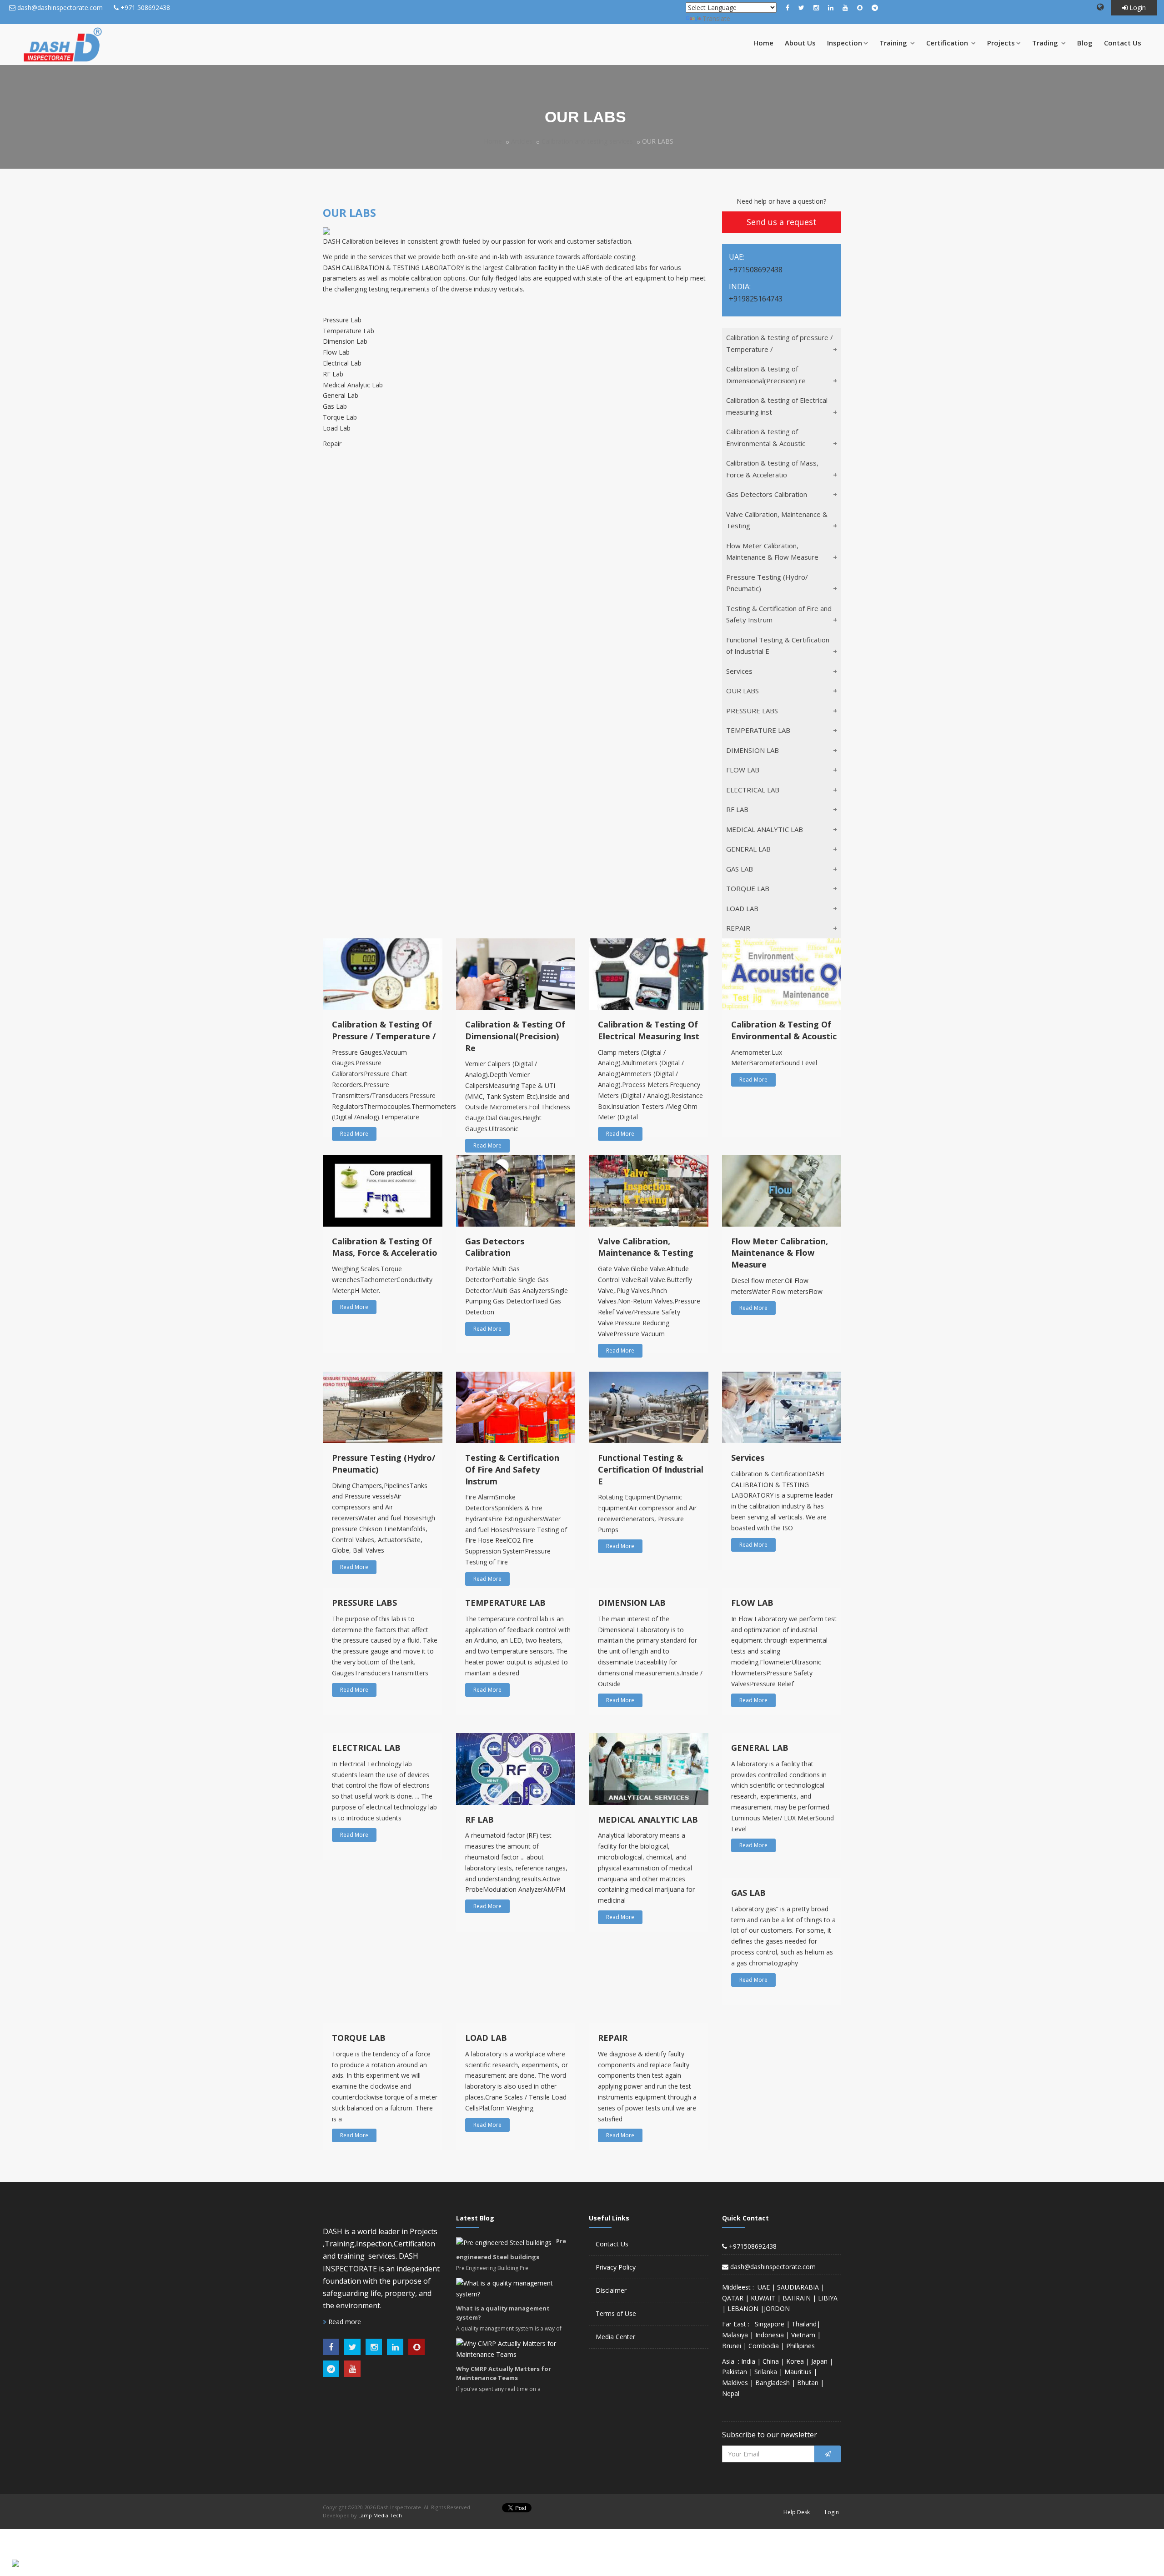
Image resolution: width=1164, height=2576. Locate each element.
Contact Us (1123, 43)
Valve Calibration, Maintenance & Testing (777, 520)
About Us (800, 43)
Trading (1046, 43)
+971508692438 (752, 2246)
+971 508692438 (145, 8)
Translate (716, 18)
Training (894, 43)
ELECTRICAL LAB (753, 790)
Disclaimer (611, 2290)
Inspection (845, 43)
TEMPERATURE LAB (758, 730)
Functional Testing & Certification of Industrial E (778, 646)
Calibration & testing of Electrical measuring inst (777, 406)
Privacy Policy (616, 2267)
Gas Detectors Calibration (767, 494)
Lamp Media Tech (380, 2515)
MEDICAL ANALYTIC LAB (765, 829)
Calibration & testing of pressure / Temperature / (780, 343)
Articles (522, 141)
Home (763, 43)
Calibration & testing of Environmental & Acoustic (766, 437)
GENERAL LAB (748, 849)
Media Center (615, 2337)
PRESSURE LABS (752, 711)
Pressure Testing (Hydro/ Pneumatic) (767, 583)
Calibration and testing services (587, 141)
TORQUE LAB (748, 888)
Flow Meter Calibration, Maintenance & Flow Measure (772, 551)
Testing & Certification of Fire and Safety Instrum (779, 614)
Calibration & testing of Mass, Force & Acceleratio (772, 469)
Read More (354, 1134)
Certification (948, 43)
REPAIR (738, 928)
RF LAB (737, 809)
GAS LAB (740, 869)
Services (739, 671)
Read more (344, 2322)
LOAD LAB (742, 908)
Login (1137, 8)
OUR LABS (743, 691)
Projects (1001, 43)
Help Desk (797, 2512)
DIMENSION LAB (753, 750)
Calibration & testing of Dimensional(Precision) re (766, 375)
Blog (1085, 43)
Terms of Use (616, 2313)
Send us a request (782, 222)
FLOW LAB (743, 770)
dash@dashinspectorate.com (60, 8)
